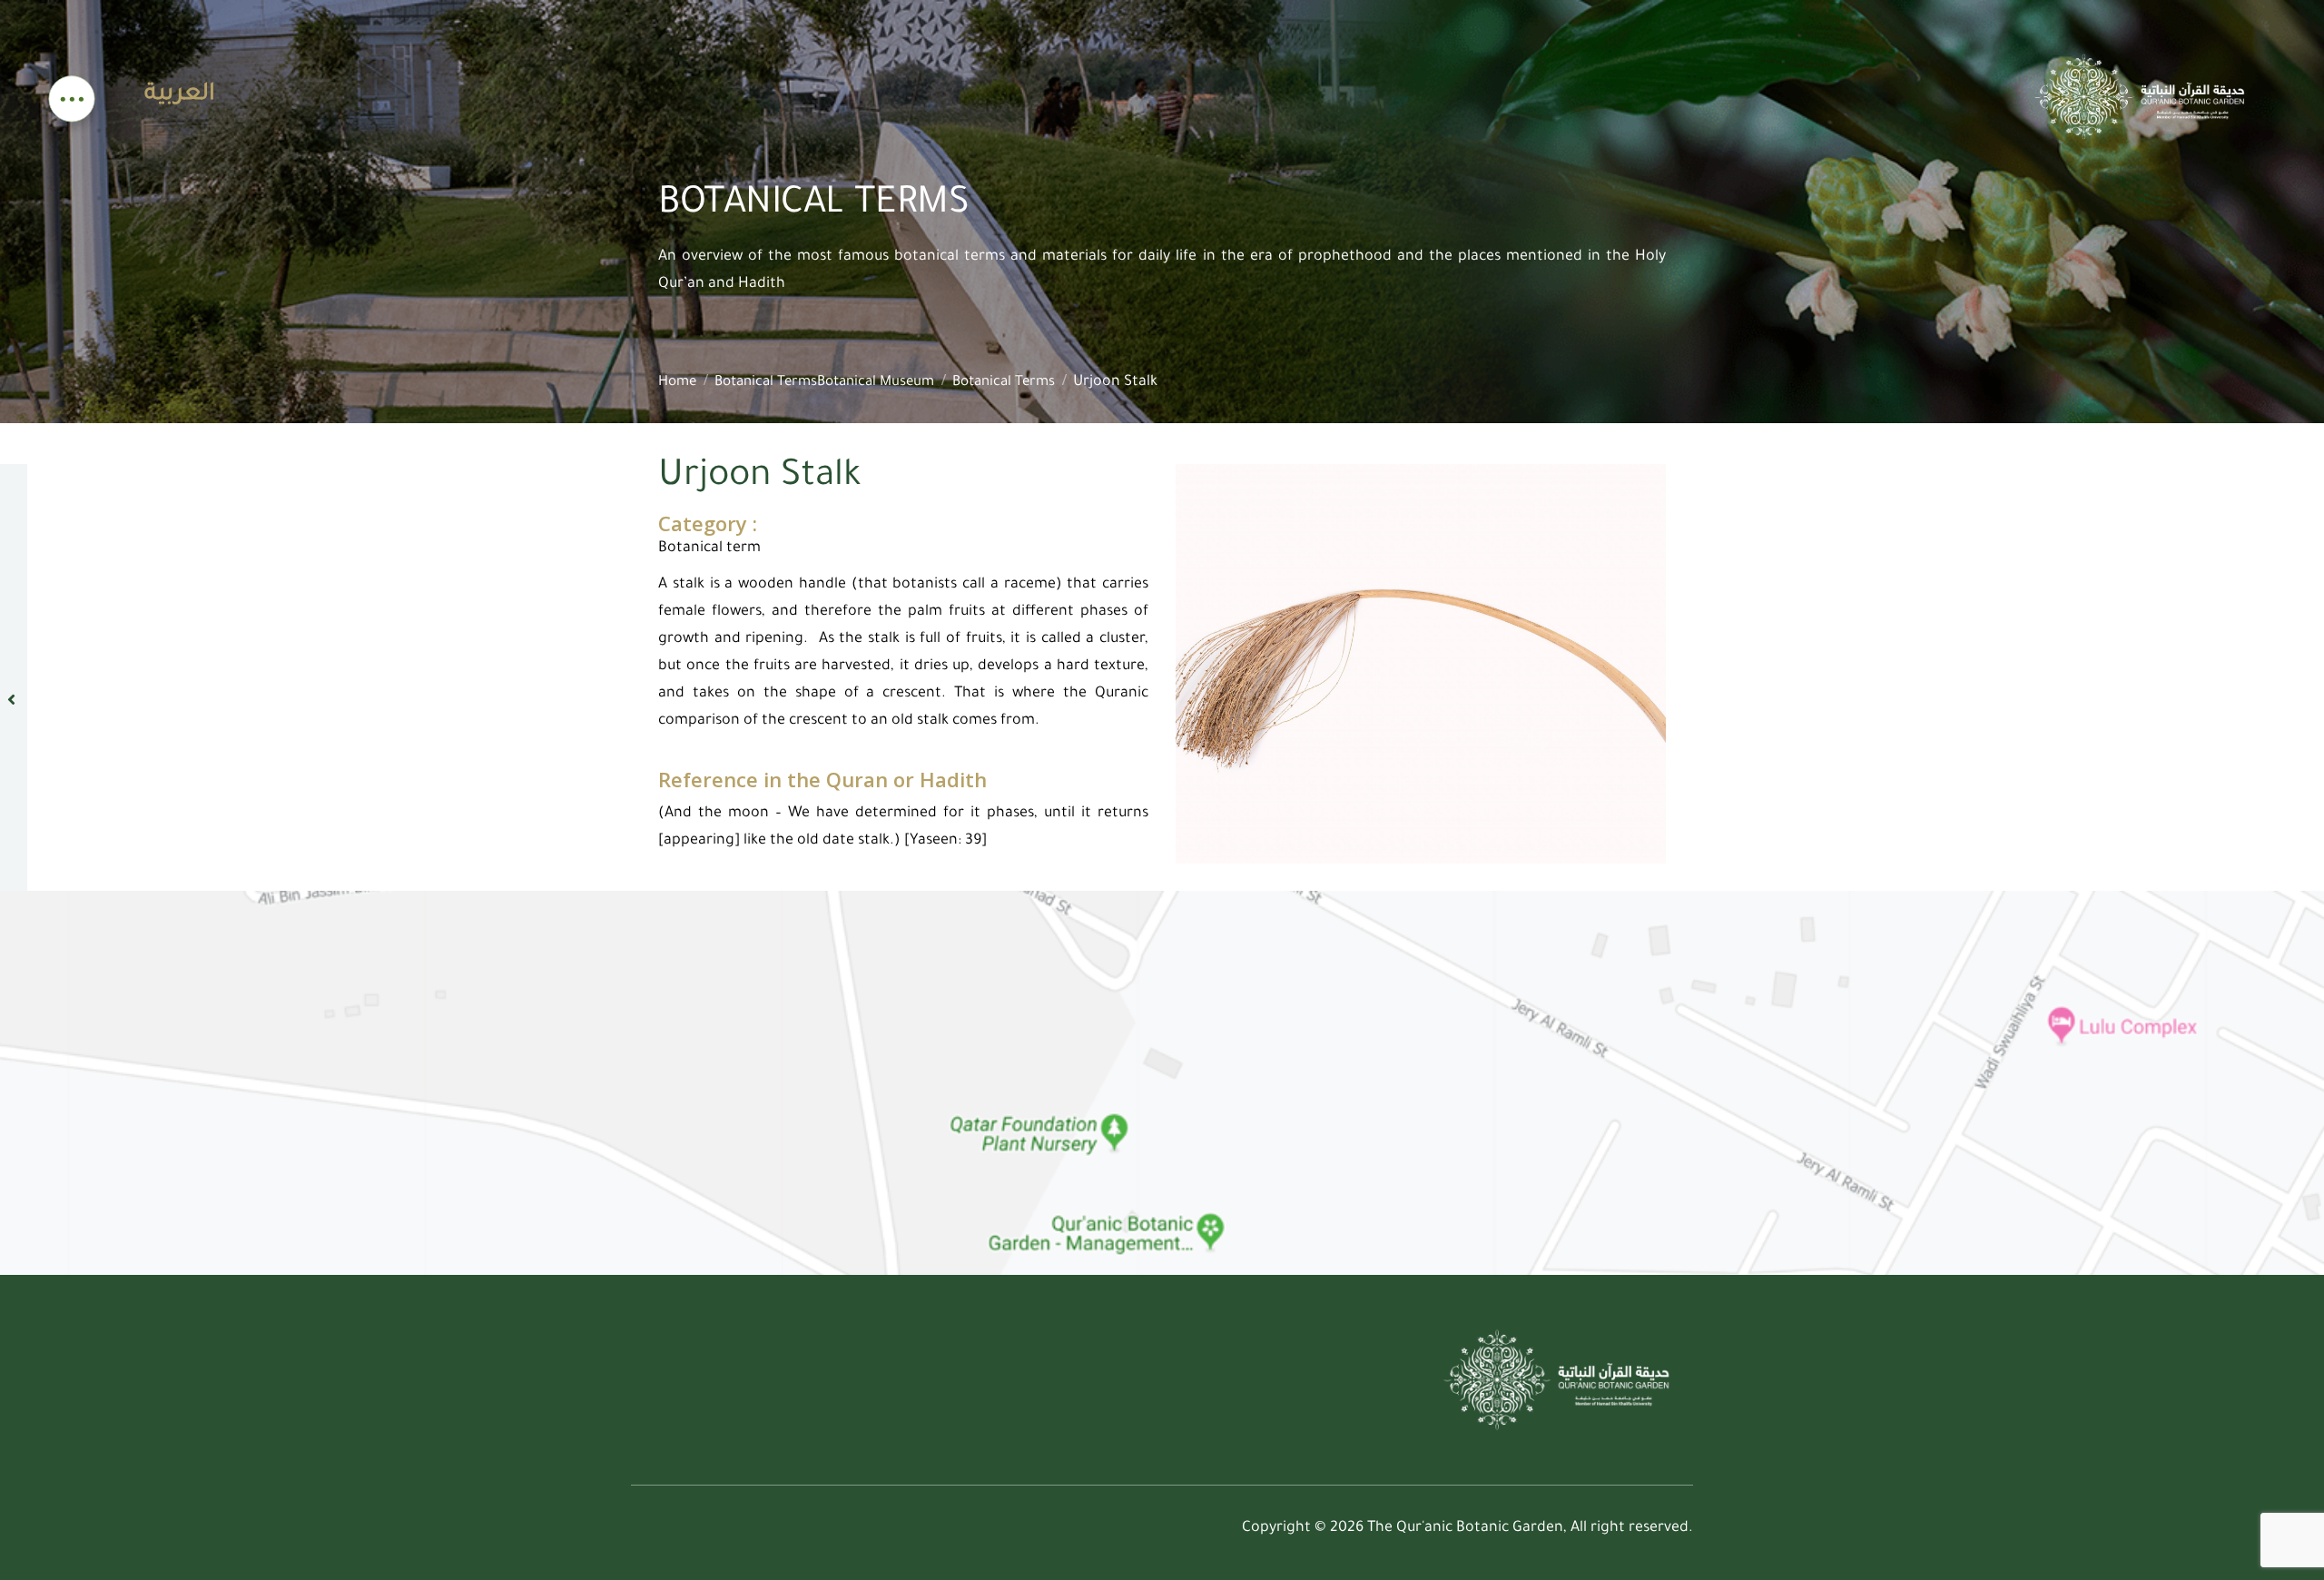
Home (677, 383)
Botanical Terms (1004, 383)
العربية (180, 95)
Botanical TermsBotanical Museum (824, 383)
